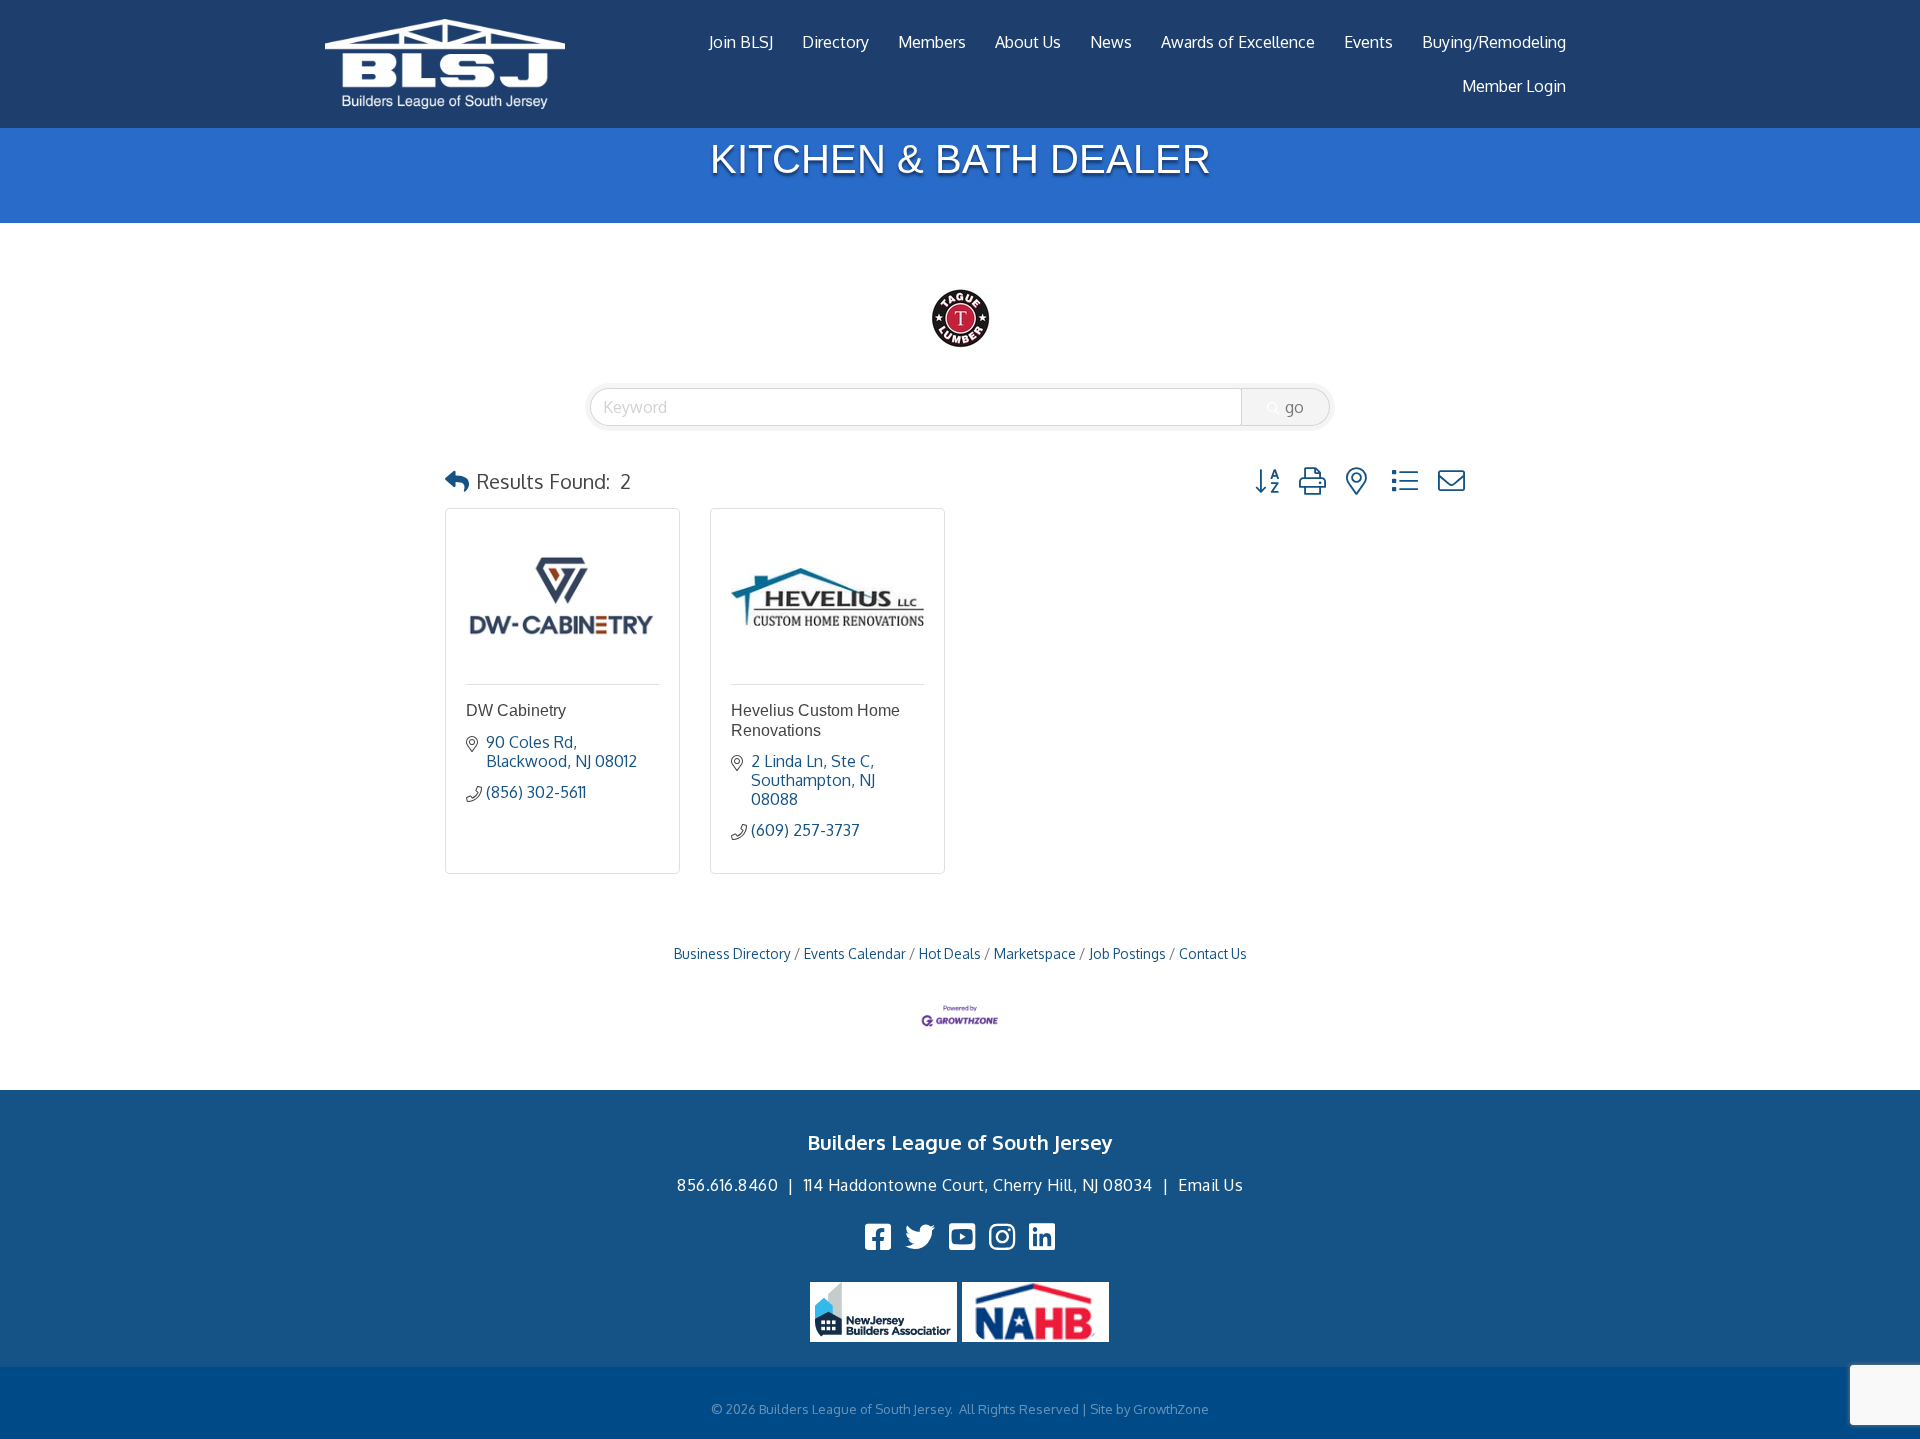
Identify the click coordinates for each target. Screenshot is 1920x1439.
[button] (457, 481)
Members (932, 42)
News (1111, 42)
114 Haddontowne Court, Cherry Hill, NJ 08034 (978, 1185)
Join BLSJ (741, 42)
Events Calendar (855, 953)
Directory (835, 42)
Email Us (1210, 1185)
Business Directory (732, 953)
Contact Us (1213, 953)
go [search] (1294, 407)
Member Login (1514, 86)
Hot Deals (950, 953)
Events (1368, 42)
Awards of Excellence (1238, 42)
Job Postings (1127, 953)
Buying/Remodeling (1494, 42)
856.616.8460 (727, 1185)
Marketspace (1035, 953)
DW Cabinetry (516, 710)
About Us (1028, 42)
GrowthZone (1171, 1409)
